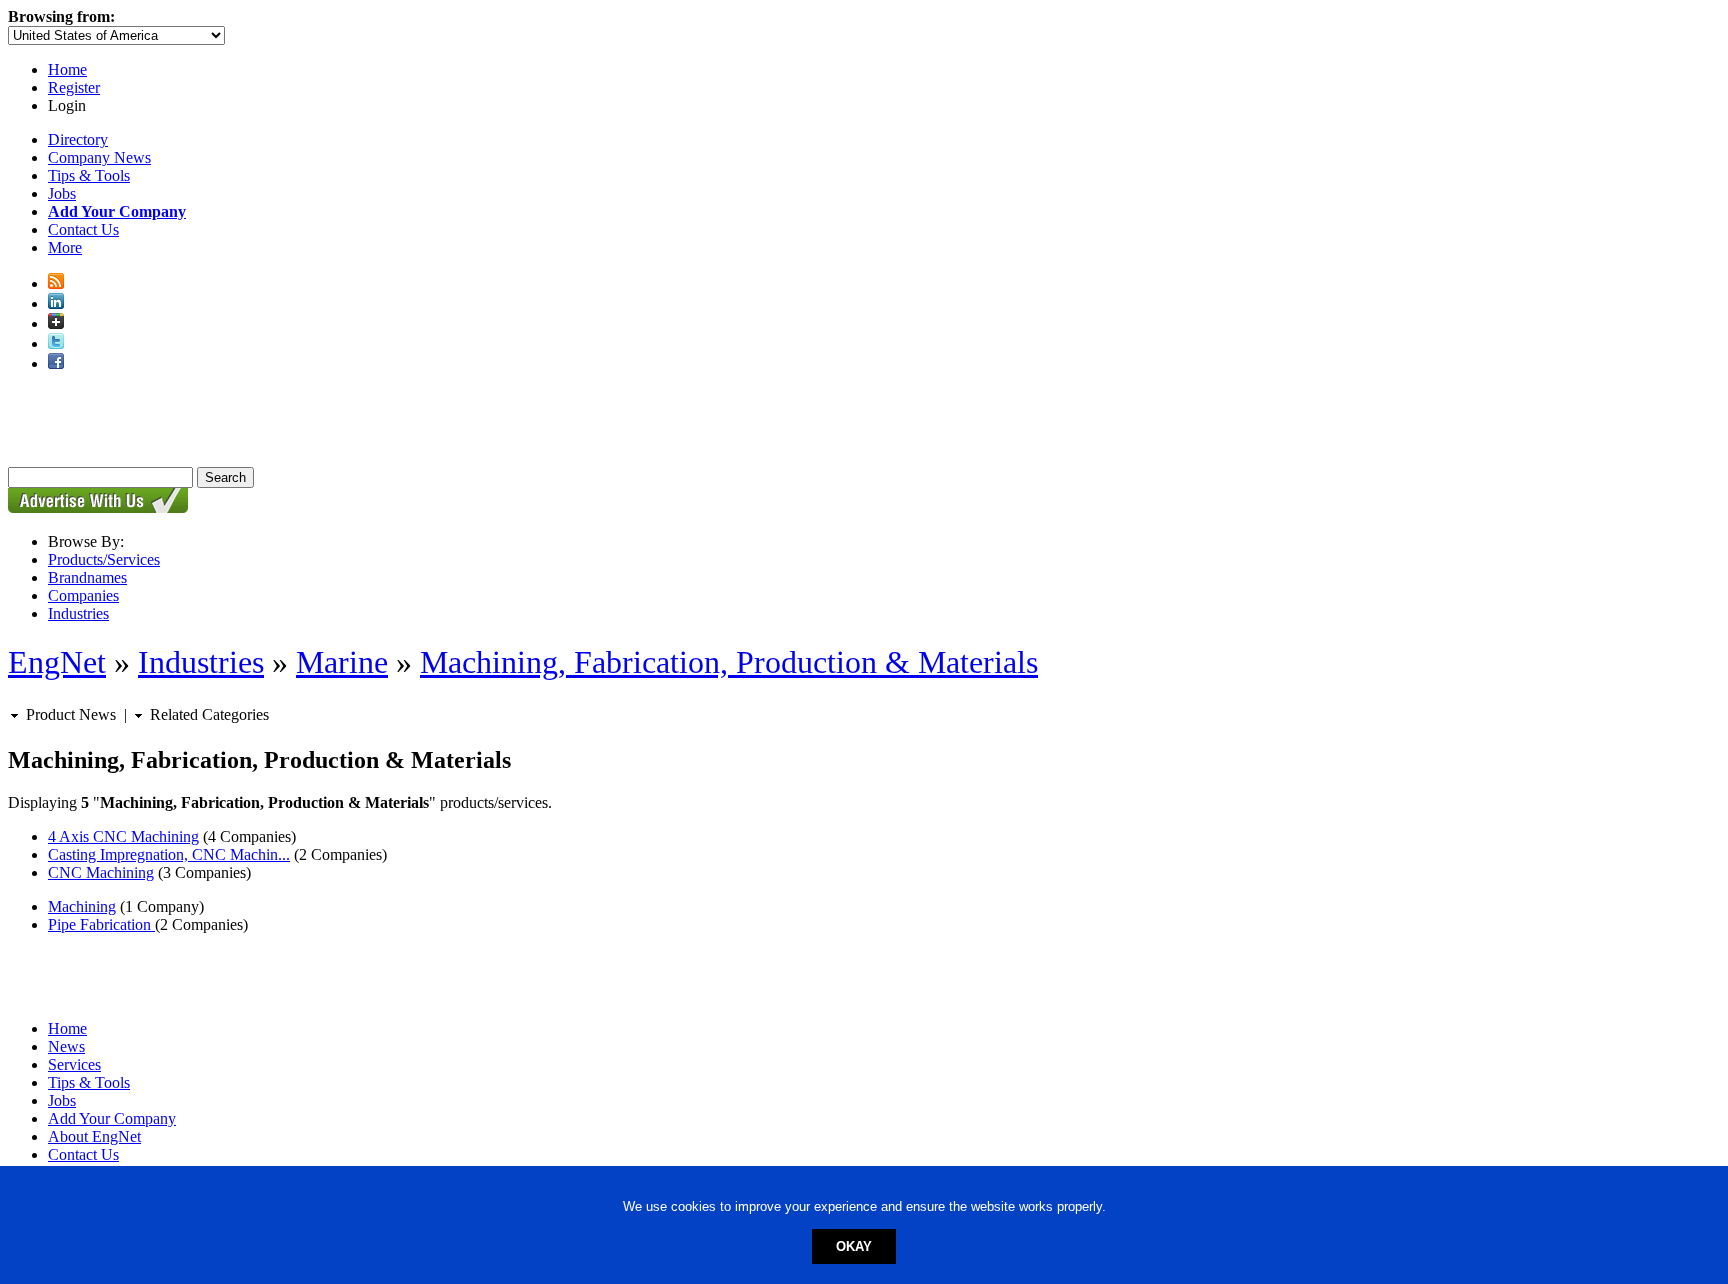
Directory (78, 139)
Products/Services (104, 559)
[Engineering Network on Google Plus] (56, 323)
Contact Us (83, 229)
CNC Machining (101, 872)
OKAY (854, 1246)
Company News (99, 157)
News (66, 1046)
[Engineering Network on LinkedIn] (56, 303)
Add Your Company (112, 1118)
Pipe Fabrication (101, 924)
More (65, 247)
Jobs (62, 193)
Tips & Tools (89, 175)
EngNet (57, 662)
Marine (342, 662)
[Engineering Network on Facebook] (56, 363)
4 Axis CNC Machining (123, 836)
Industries (78, 613)
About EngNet (94, 1136)
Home (67, 69)
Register (74, 87)
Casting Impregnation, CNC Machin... (169, 854)
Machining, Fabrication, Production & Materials (729, 662)
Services (74, 1064)
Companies (83, 595)
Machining (82, 906)
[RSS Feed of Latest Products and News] (56, 283)
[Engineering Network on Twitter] (56, 343)
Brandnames (87, 577)
